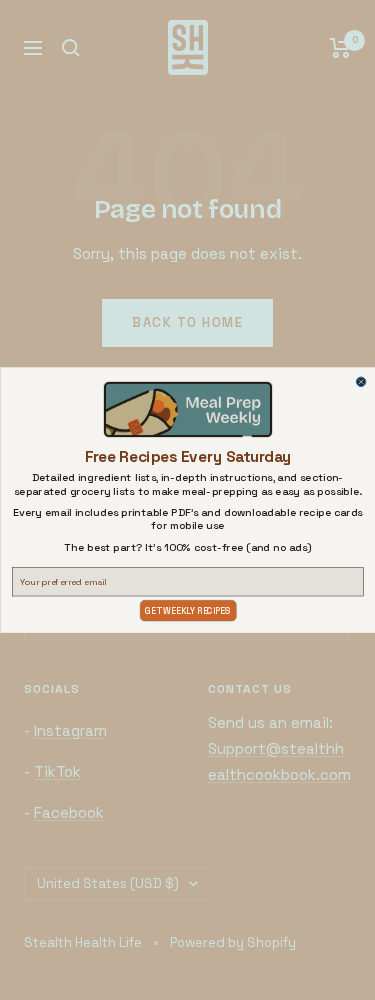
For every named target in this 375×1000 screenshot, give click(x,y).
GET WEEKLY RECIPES (187, 610)
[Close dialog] (361, 382)
